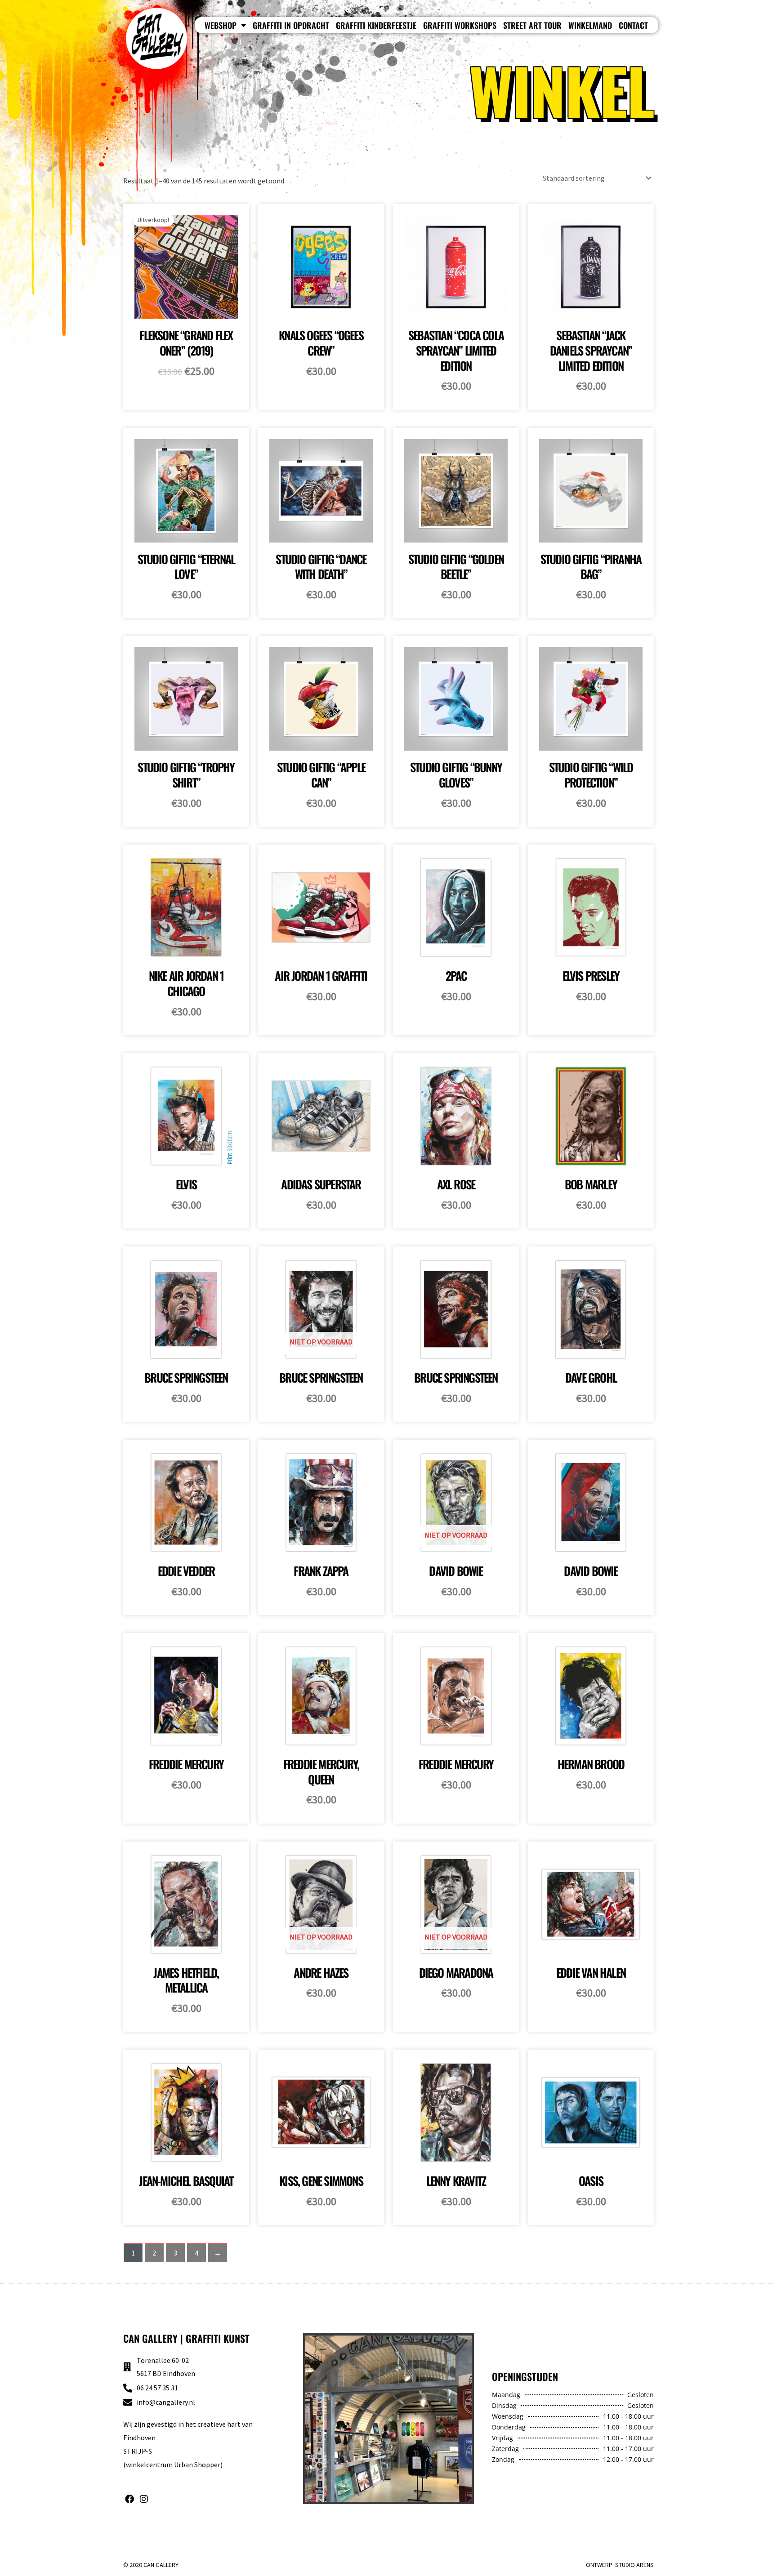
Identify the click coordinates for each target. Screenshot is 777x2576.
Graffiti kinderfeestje (376, 25)
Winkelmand (590, 25)
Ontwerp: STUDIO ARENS (620, 2565)
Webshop (221, 25)
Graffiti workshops (460, 25)
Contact (633, 25)
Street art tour (532, 25)
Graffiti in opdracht (291, 25)
